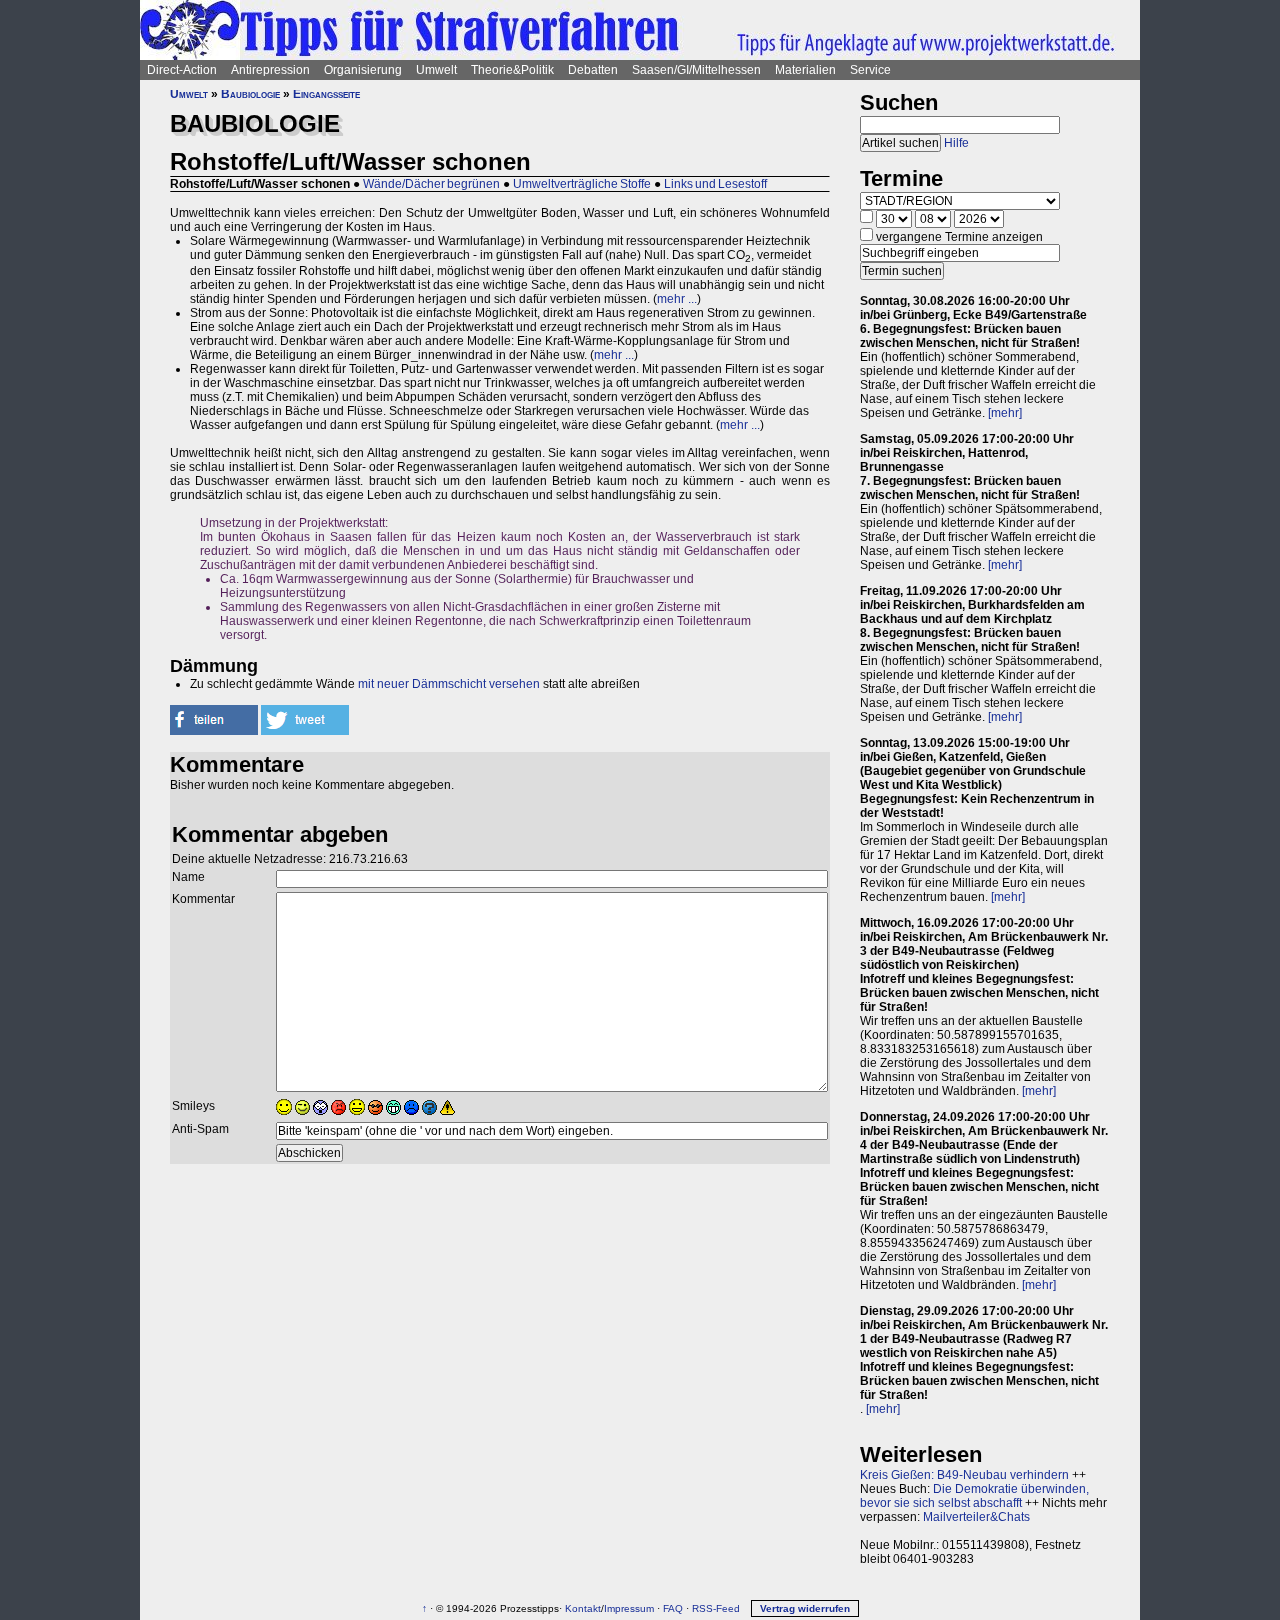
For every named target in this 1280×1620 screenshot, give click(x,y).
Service (870, 70)
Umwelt (436, 70)
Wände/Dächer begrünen (431, 184)
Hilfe (956, 143)
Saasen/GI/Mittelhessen (696, 70)
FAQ (673, 1608)
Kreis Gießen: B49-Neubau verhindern (964, 1475)
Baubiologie (250, 94)
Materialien (805, 70)
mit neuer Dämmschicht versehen (449, 684)
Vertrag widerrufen (805, 1608)
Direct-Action (182, 70)
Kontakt (583, 1608)
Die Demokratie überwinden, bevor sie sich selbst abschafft (974, 1496)
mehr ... (677, 299)
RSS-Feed (716, 1608)
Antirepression (270, 70)
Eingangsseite (326, 94)
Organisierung (363, 70)
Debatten (593, 70)
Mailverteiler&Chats (976, 1517)
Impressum (629, 1608)
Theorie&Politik (512, 70)
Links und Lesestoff (715, 184)
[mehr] (1005, 413)
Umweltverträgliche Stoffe (582, 184)
